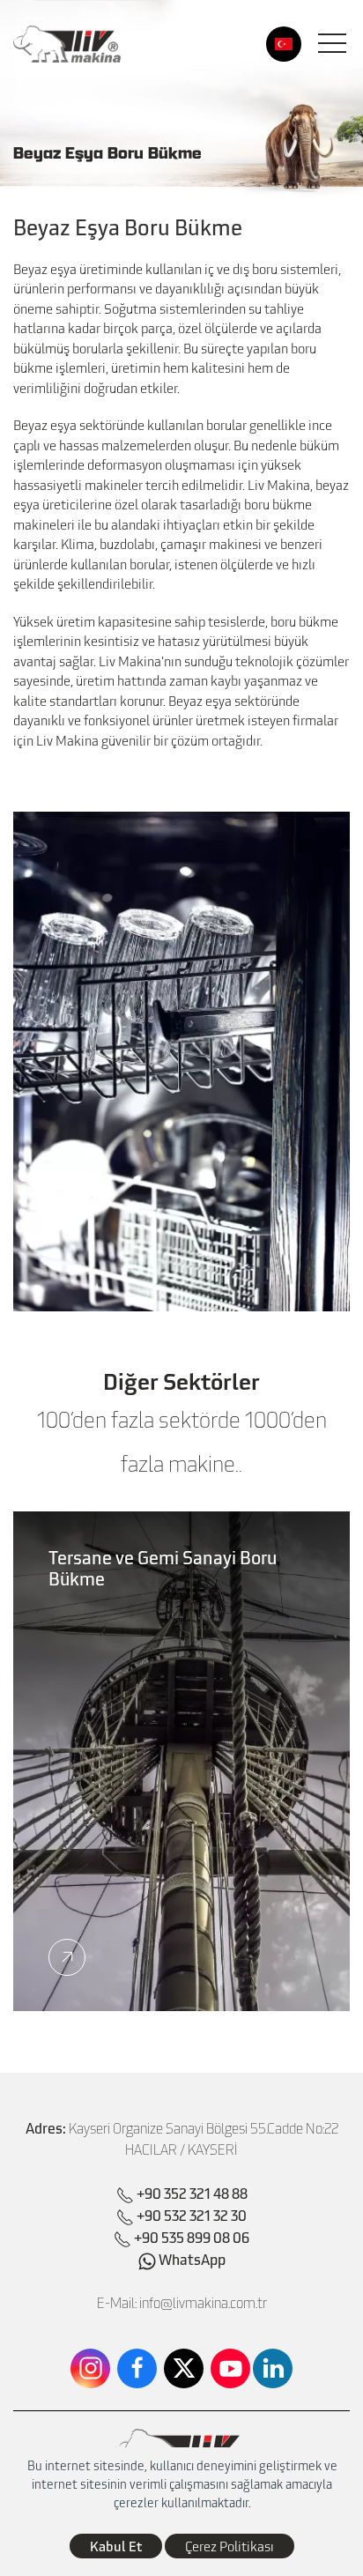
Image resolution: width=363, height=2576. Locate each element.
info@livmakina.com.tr (203, 2303)
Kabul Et (116, 2546)
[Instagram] (90, 2368)
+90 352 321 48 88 (192, 2193)
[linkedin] (273, 2368)
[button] (332, 44)
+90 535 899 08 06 (192, 2237)
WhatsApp (191, 2259)
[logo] (67, 44)
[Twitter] (184, 2368)
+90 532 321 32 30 (192, 2215)
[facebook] (137, 2368)
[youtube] (230, 2368)
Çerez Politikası (230, 2546)
